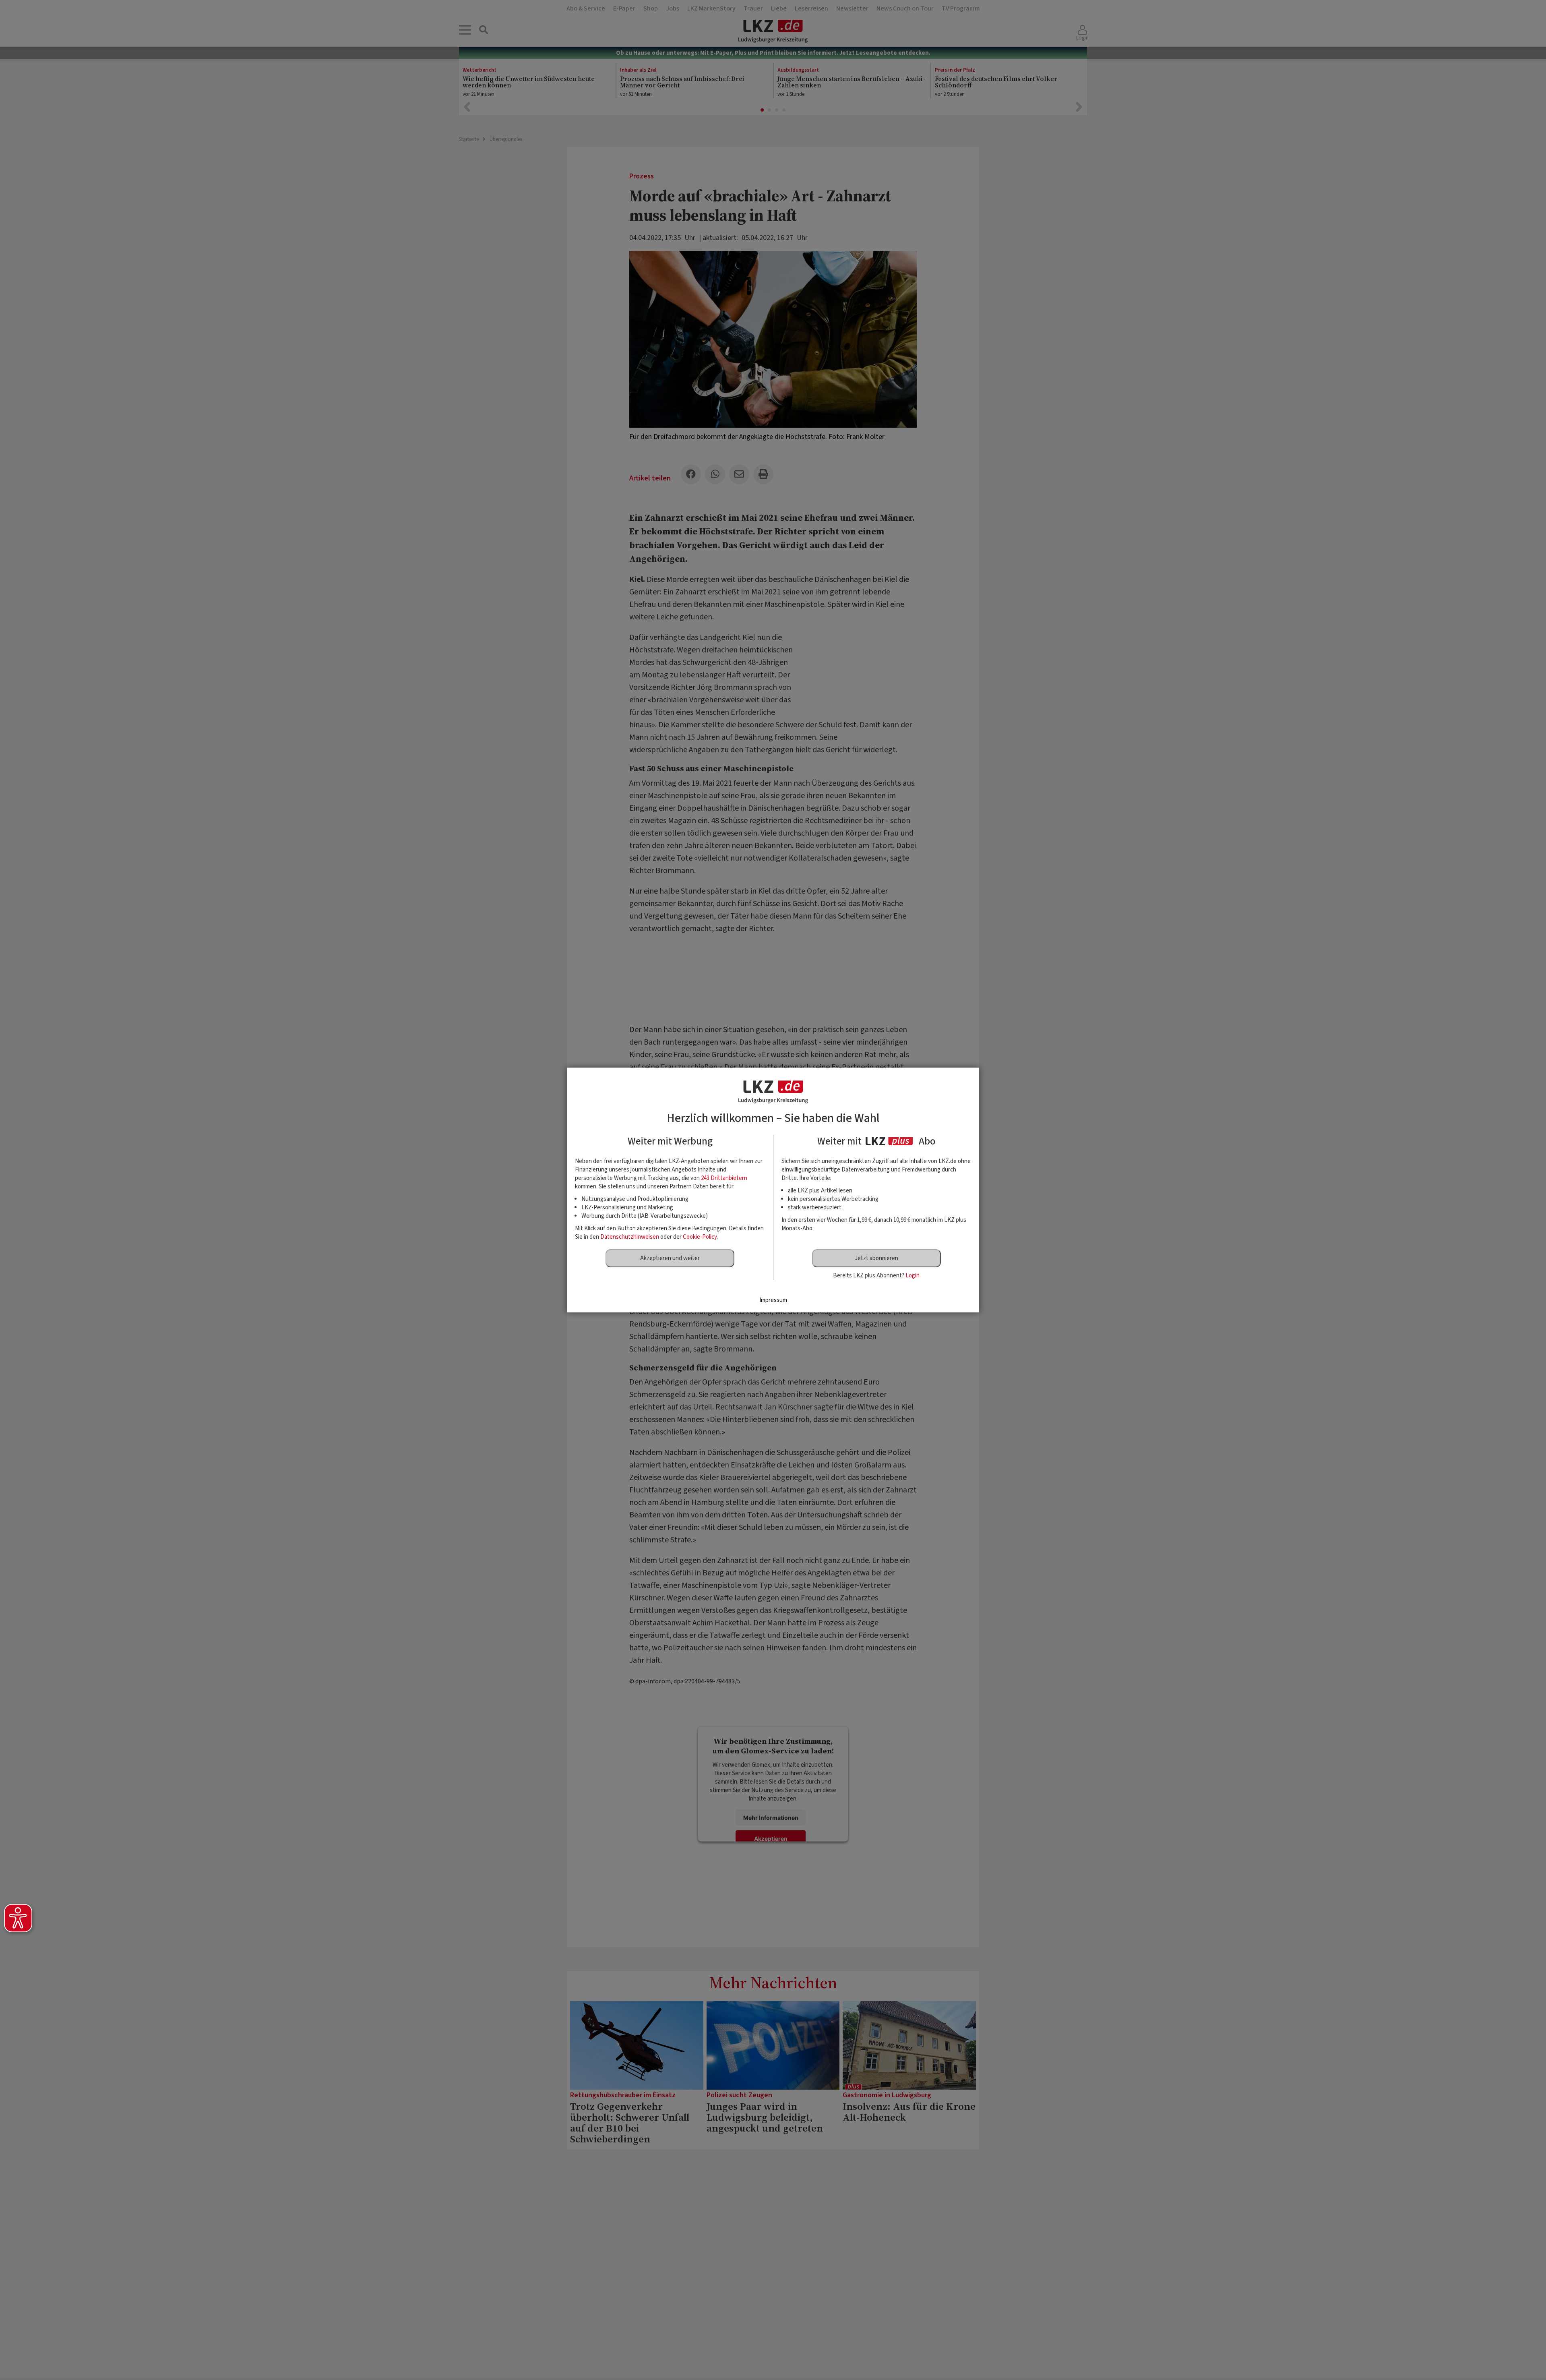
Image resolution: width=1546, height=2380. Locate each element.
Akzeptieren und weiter (670, 1258)
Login (913, 1276)
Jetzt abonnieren (876, 1258)
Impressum (773, 1300)
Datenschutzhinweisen (630, 1237)
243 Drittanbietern (724, 1178)
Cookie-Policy (700, 1237)
